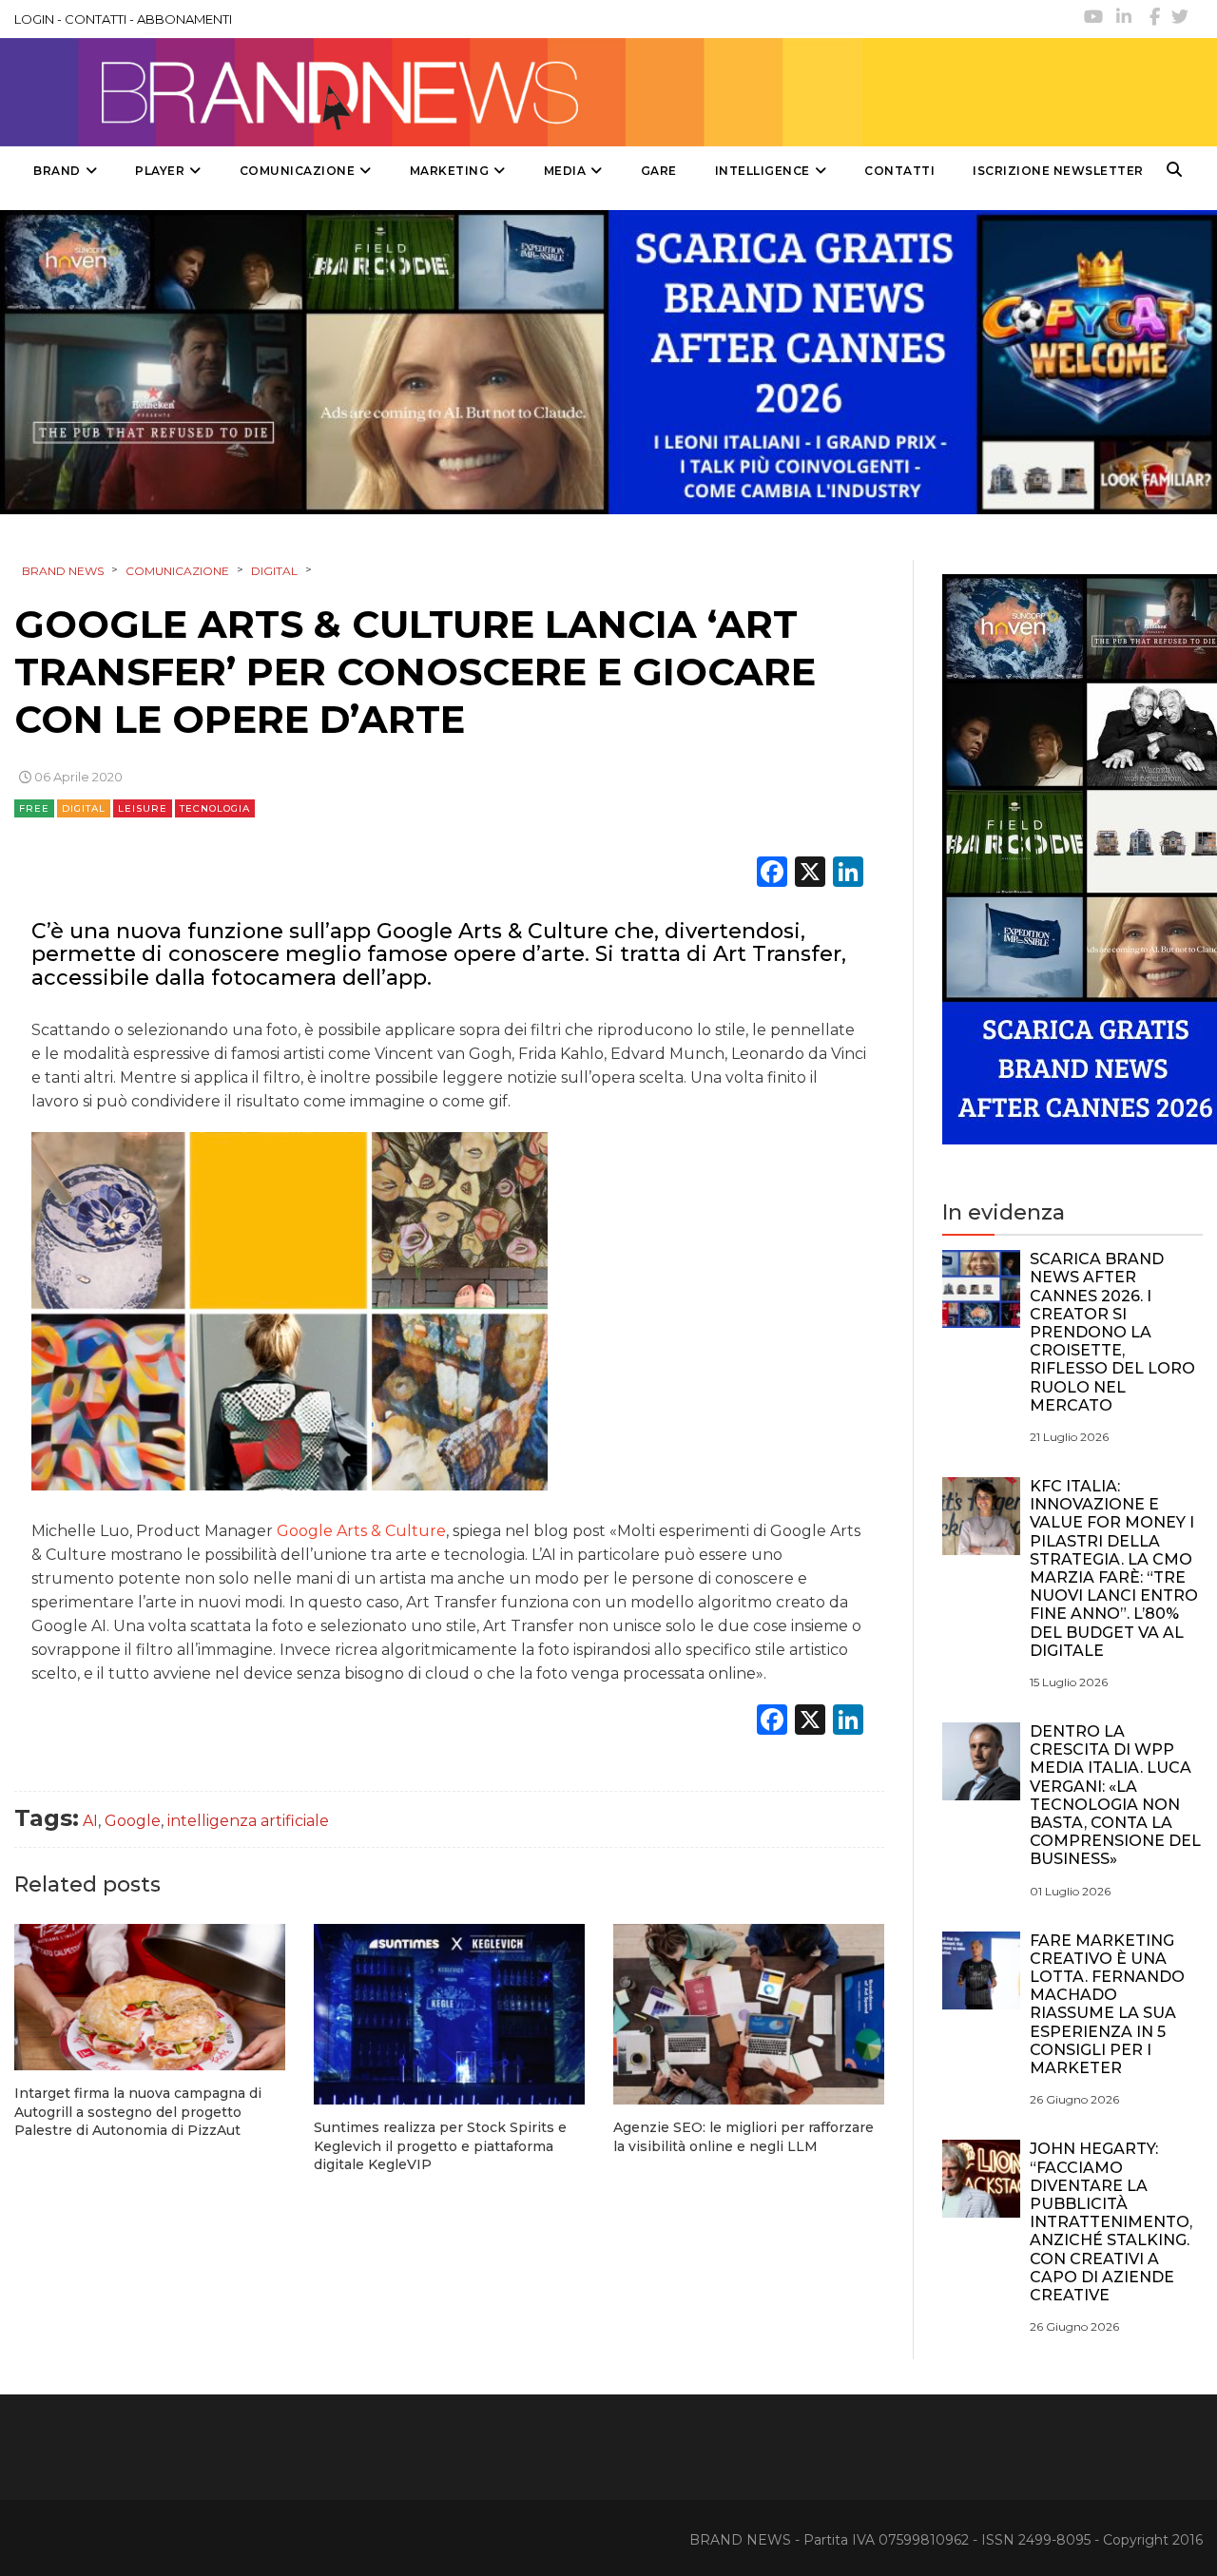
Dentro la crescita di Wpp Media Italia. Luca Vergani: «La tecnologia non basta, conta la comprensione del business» (1115, 1795)
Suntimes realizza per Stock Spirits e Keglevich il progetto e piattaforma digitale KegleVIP (440, 2146)
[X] (810, 874)
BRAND (57, 171)
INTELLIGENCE (763, 171)
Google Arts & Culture (361, 1531)
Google (133, 1821)
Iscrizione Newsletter (1058, 171)
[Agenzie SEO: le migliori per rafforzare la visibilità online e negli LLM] (749, 2014)
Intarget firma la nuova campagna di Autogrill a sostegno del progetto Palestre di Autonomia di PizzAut (138, 2112)
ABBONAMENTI (184, 19)
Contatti (899, 171)
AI (90, 1821)
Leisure (143, 808)
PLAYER (160, 171)
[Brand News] (431, 92)
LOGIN (34, 19)
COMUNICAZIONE (298, 171)
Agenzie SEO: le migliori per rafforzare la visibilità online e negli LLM (744, 2137)
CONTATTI (96, 19)
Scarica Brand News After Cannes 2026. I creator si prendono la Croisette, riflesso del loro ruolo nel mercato (1112, 1332)
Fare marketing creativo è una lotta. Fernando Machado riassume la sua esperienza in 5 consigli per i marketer (1107, 2004)
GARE (659, 171)
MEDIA (565, 171)
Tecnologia (215, 808)
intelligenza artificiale (248, 1821)
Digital (84, 808)
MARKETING (450, 171)
